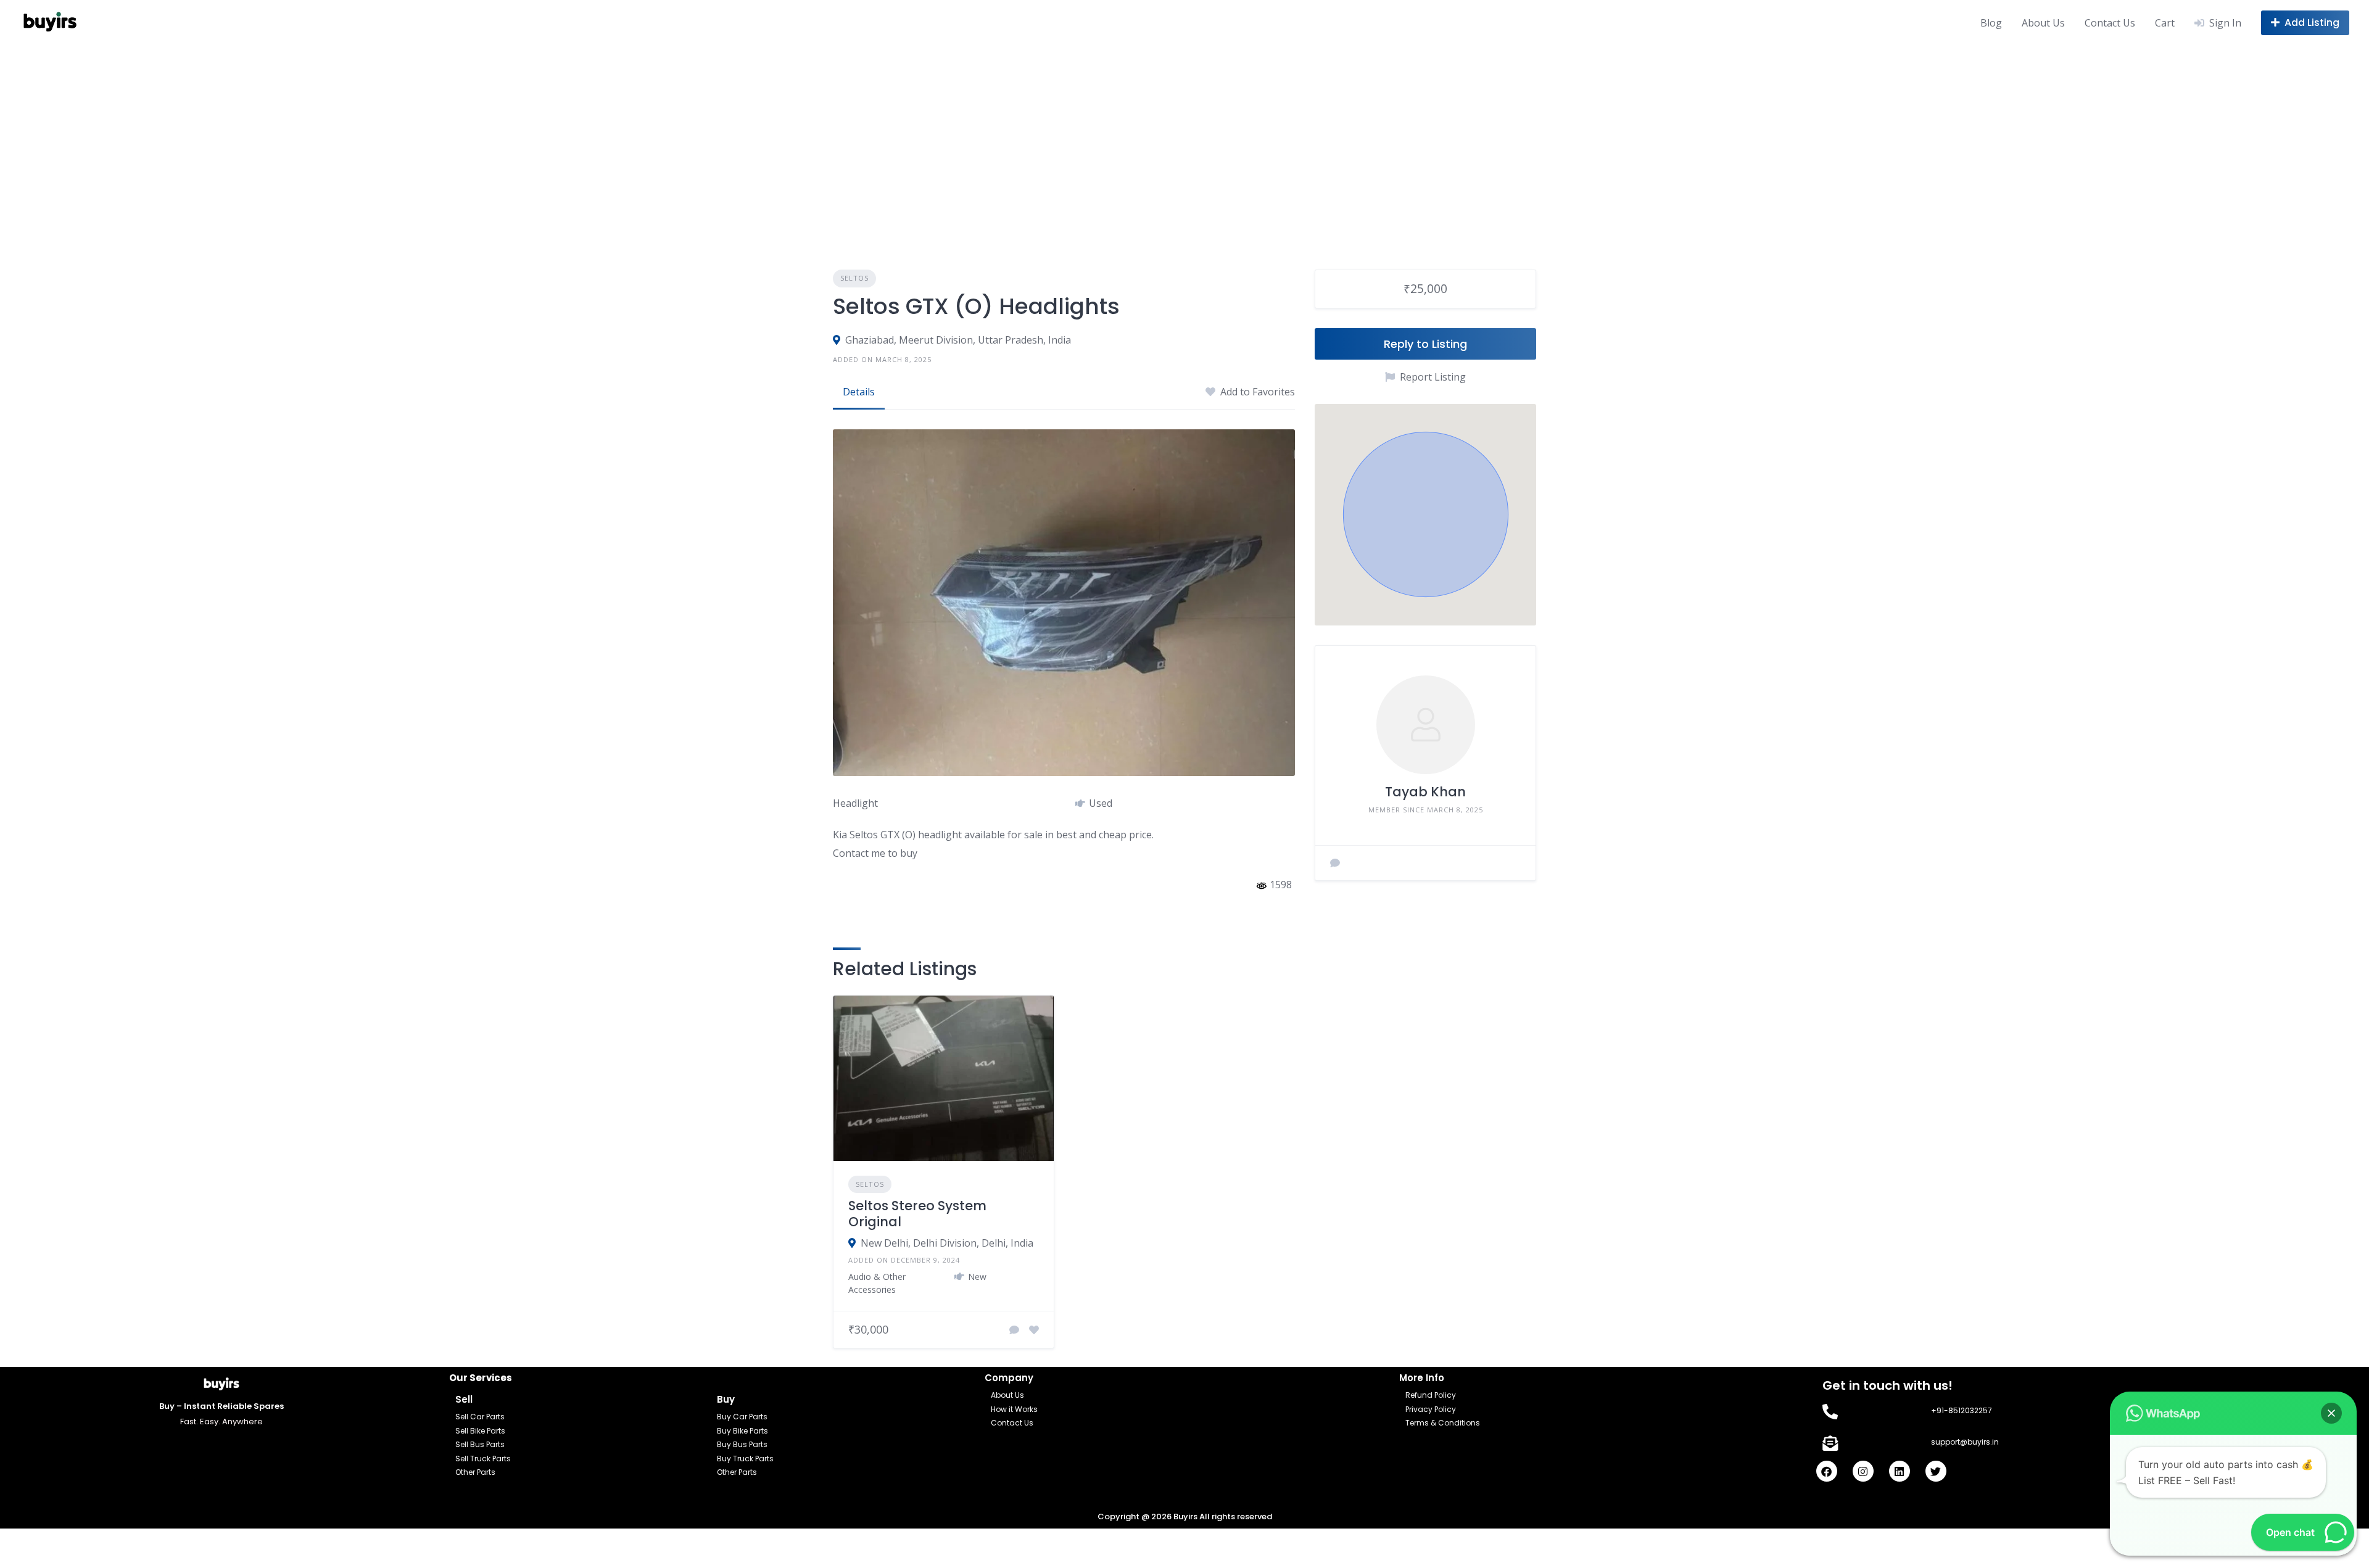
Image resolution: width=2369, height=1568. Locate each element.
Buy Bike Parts (742, 1431)
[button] (1426, 514)
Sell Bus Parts (480, 1444)
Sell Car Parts (480, 1417)
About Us (2043, 23)
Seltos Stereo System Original (917, 1214)
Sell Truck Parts (483, 1459)
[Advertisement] (1184, 138)
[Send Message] (1335, 863)
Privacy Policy (1431, 1409)
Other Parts (475, 1472)
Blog (1991, 23)
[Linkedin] (1900, 1471)
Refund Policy (1431, 1395)
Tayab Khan (1425, 792)
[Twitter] (1936, 1471)
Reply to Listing (1425, 344)
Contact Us (2110, 23)
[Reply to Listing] (1014, 1330)
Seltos (854, 278)
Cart (2165, 23)
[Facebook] (1827, 1471)
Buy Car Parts (742, 1417)
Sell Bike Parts (480, 1431)
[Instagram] (1863, 1471)
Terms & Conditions (1443, 1423)
